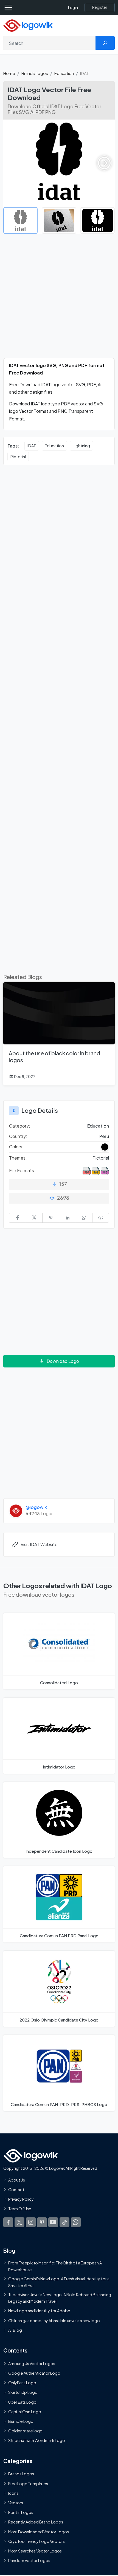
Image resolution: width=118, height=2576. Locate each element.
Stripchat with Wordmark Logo (37, 2440)
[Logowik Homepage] (28, 25)
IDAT (32, 446)
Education (64, 73)
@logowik (36, 1507)
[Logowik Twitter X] (19, 2222)
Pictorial (18, 457)
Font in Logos (21, 2512)
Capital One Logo (25, 2411)
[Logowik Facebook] (8, 2222)
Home (9, 73)
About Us (17, 2180)
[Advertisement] (59, 299)
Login (73, 8)
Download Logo (63, 1361)
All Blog (15, 2330)
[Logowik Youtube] (53, 2222)
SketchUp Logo (23, 2392)
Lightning (81, 446)
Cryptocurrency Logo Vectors (36, 2541)
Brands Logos (35, 73)
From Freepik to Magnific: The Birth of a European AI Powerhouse (55, 2266)
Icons (13, 2493)
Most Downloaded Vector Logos (39, 2531)
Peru (104, 1136)
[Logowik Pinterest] (42, 2222)
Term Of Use (20, 2209)
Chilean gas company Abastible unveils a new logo (54, 2320)
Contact (16, 2189)
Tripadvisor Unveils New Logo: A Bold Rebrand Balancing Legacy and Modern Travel (60, 2298)
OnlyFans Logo (22, 2383)
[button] (104, 163)
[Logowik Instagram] (31, 2222)
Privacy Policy (21, 2199)
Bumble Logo (21, 2421)
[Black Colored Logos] (105, 1147)
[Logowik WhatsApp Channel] (76, 2222)
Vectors (16, 2503)
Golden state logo (25, 2431)
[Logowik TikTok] (64, 2222)
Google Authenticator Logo (34, 2373)
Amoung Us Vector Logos (32, 2363)
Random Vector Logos (29, 2560)
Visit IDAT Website (39, 1544)
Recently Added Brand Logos (36, 2522)
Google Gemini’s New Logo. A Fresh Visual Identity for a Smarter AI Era (59, 2282)
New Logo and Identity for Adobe (39, 2311)
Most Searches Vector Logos (35, 2551)
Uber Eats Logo (22, 2402)
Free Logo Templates (28, 2483)
